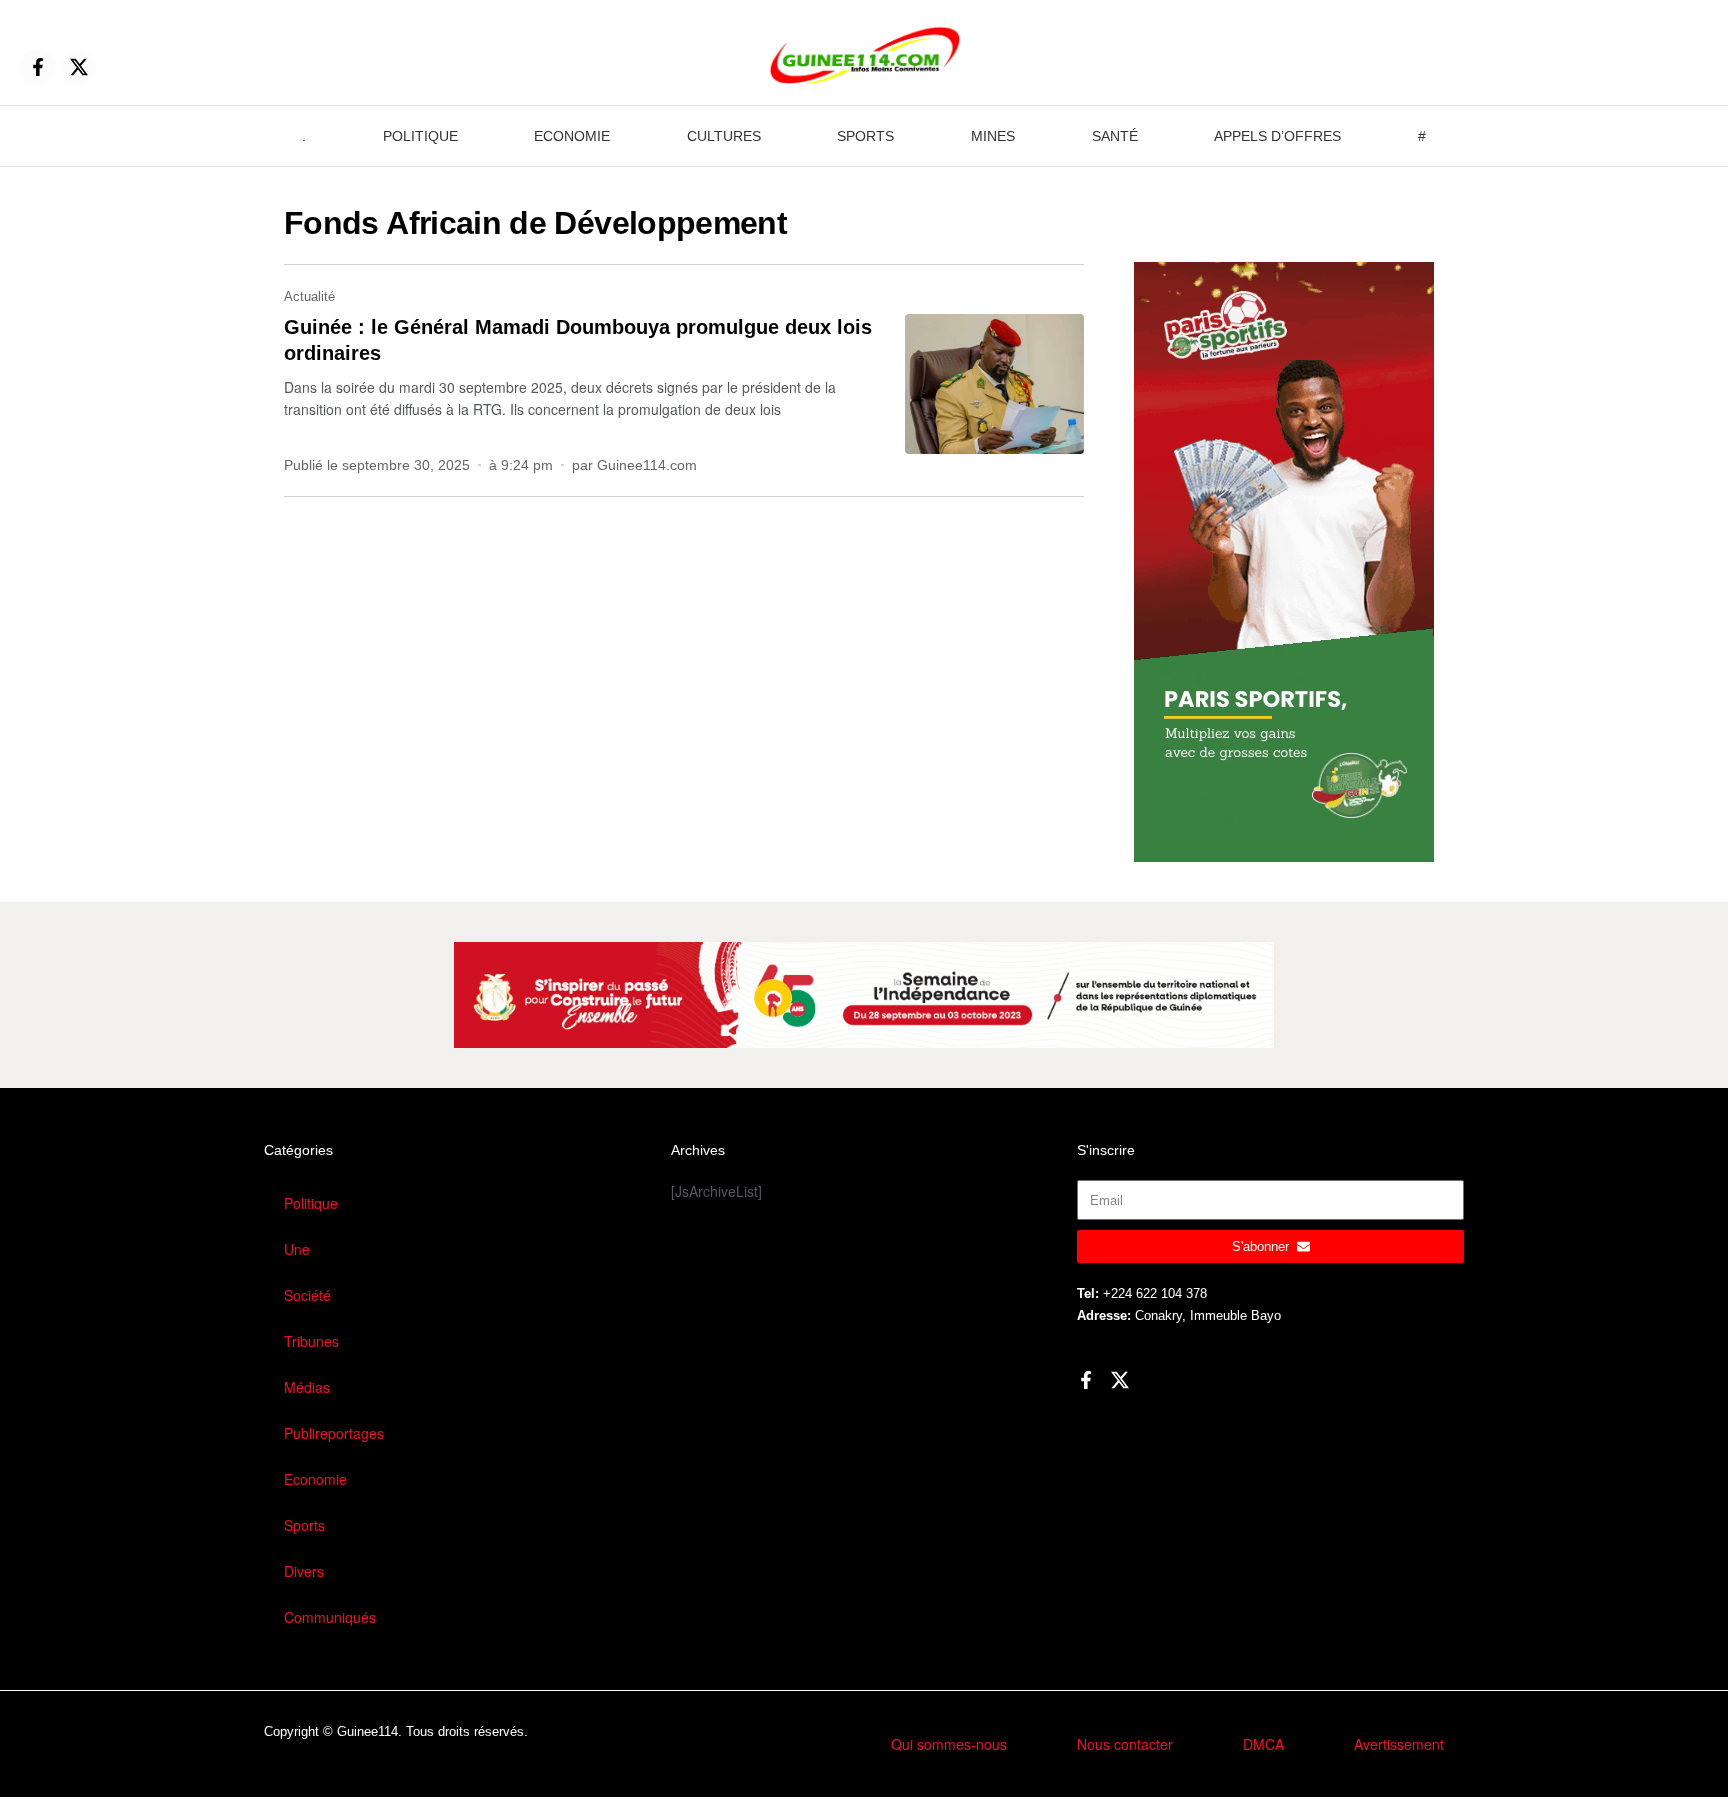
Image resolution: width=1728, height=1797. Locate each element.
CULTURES (724, 136)
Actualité (309, 296)
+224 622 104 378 (1155, 1293)
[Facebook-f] (38, 67)
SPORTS (865, 136)
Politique (311, 1203)
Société (307, 1295)
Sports (304, 1525)
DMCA (1263, 1744)
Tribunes (311, 1341)
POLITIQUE (420, 136)
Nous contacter (1125, 1744)
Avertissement (1399, 1744)
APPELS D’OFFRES (1277, 136)
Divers (304, 1571)
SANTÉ (1115, 136)
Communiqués (330, 1617)
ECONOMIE (572, 136)
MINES (993, 136)
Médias (307, 1387)
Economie (315, 1479)
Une (297, 1249)
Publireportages (334, 1433)
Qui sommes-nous (949, 1744)
